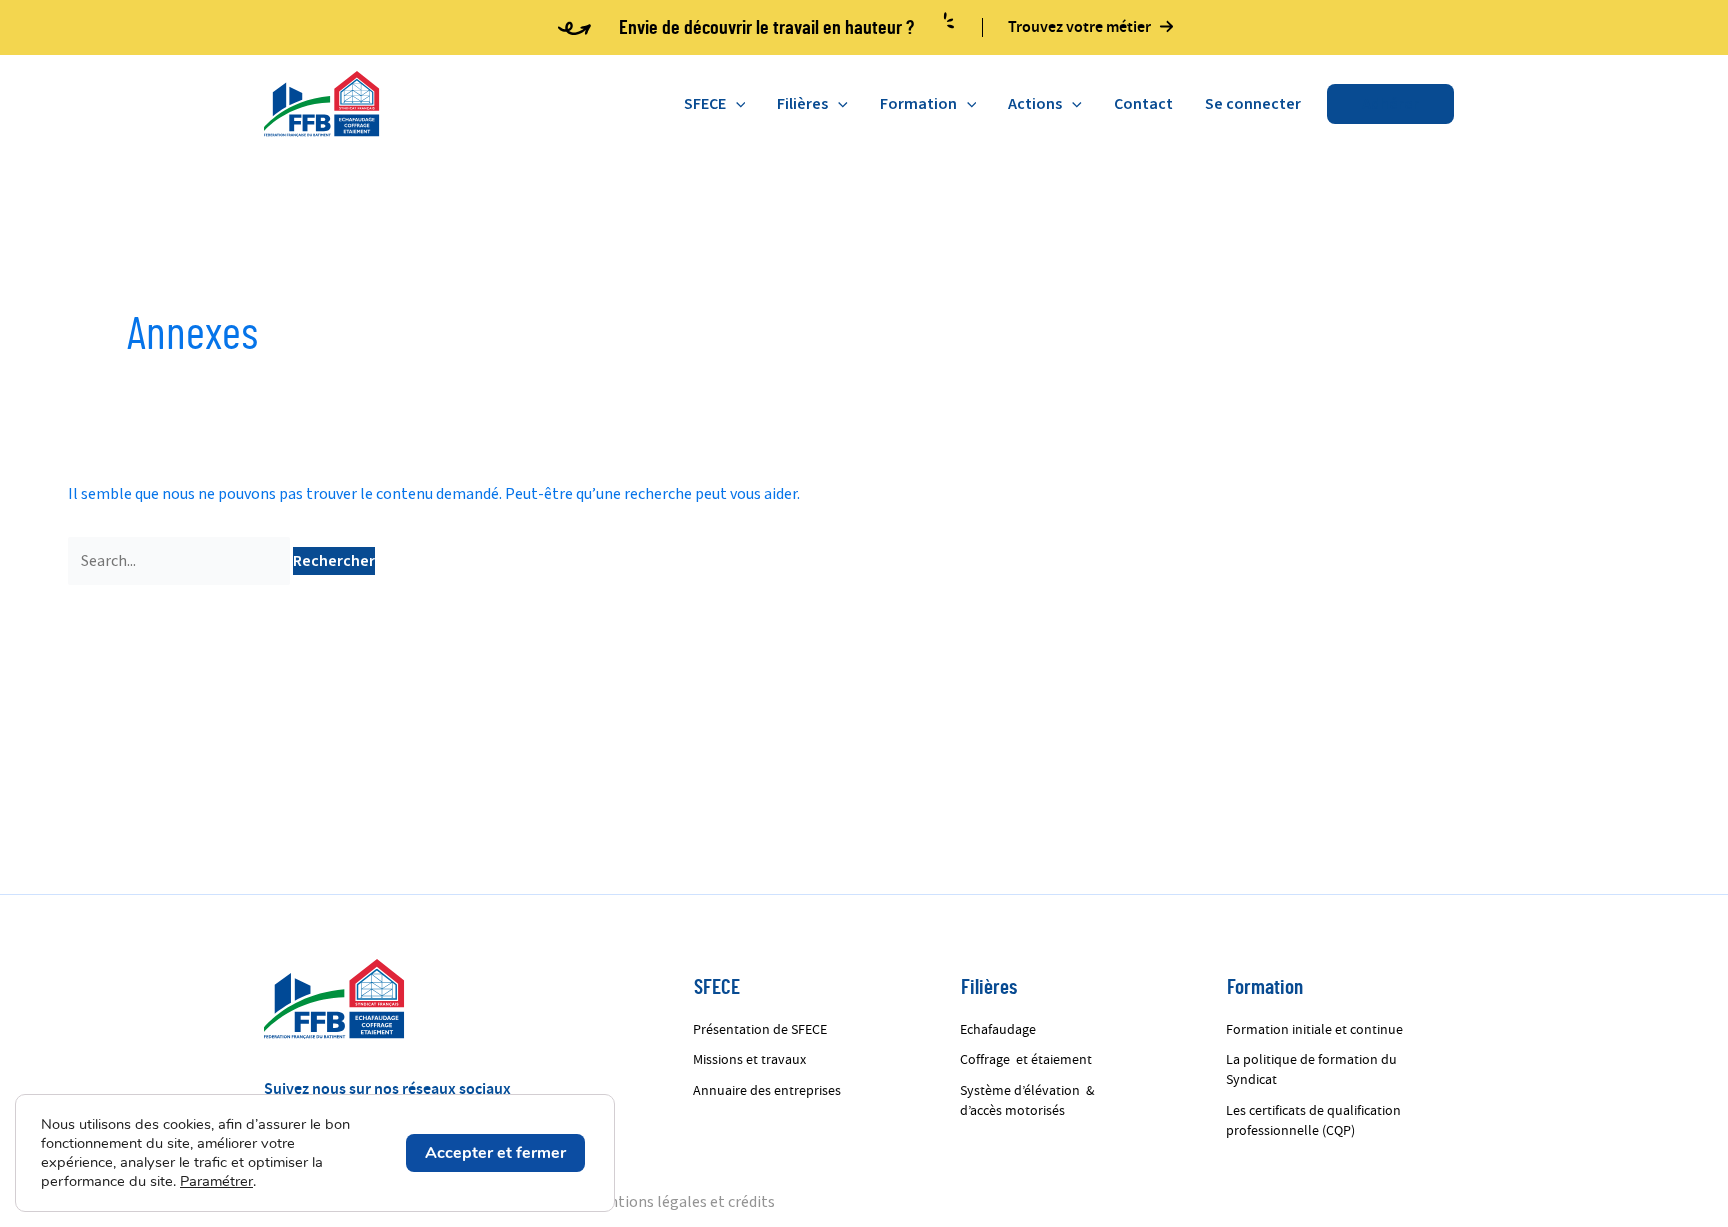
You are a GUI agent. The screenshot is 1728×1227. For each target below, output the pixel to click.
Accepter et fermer (495, 1153)
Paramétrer (216, 1181)
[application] (736, 104)
